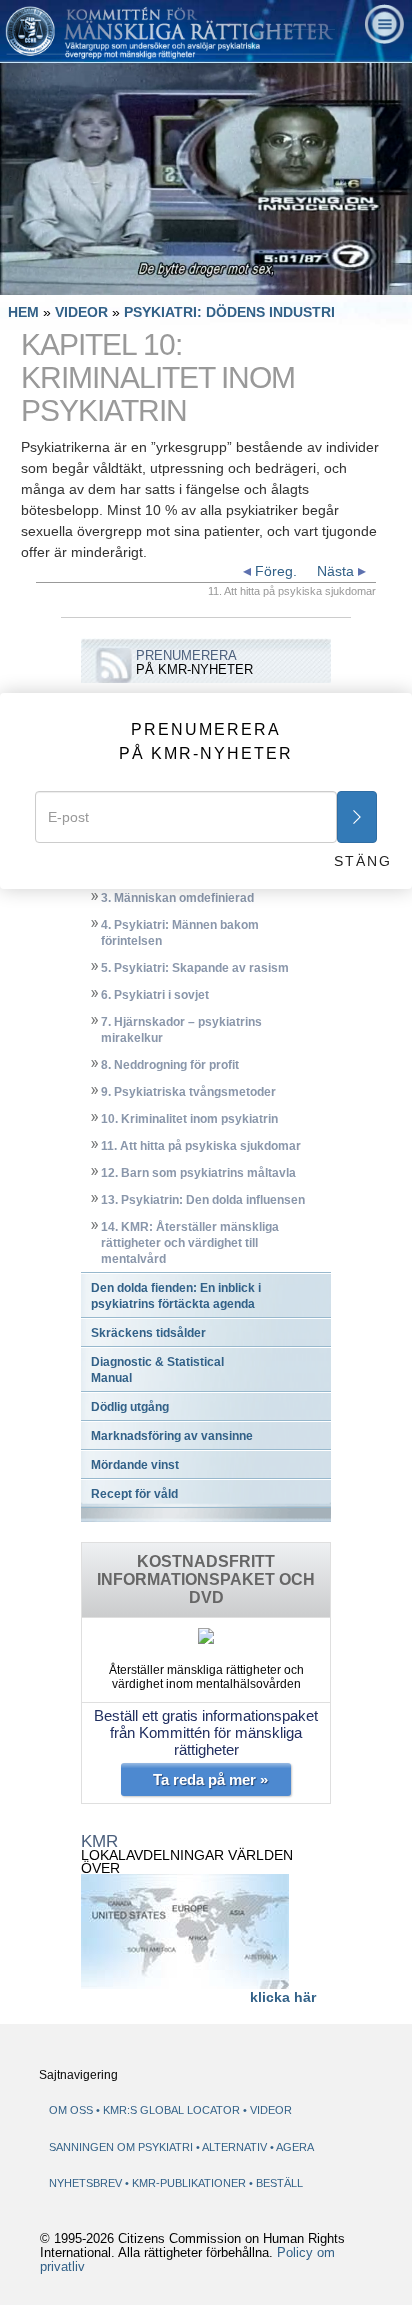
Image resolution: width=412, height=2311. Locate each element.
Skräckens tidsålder (148, 1333)
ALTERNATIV (236, 2147)
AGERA (295, 2147)
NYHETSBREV (85, 2183)
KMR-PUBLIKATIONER (190, 2183)
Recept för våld (134, 1494)
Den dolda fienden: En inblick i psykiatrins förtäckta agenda (176, 1296)
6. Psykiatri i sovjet (155, 995)
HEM (23, 312)
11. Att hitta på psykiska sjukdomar (201, 1146)
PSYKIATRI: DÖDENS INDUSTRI (229, 312)
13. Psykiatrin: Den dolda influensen (203, 1200)
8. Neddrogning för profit (170, 1065)
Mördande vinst (135, 1465)
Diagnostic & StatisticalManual (157, 1370)
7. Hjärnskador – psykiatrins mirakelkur (181, 1030)
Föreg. (274, 571)
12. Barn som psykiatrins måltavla (198, 1173)
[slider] (205, 280)
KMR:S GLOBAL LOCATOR (171, 2110)
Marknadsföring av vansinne (172, 1436)
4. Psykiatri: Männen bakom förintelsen (180, 933)
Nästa (337, 571)
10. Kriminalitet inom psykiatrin (189, 1119)
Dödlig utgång (130, 1407)
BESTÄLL (279, 2183)
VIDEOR (83, 312)
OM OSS (71, 2110)
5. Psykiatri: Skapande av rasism (195, 968)
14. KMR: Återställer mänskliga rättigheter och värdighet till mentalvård (190, 1243)
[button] (60, 280)
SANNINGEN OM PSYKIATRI (122, 2147)
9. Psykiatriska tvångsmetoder (188, 1092)
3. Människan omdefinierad (177, 898)
